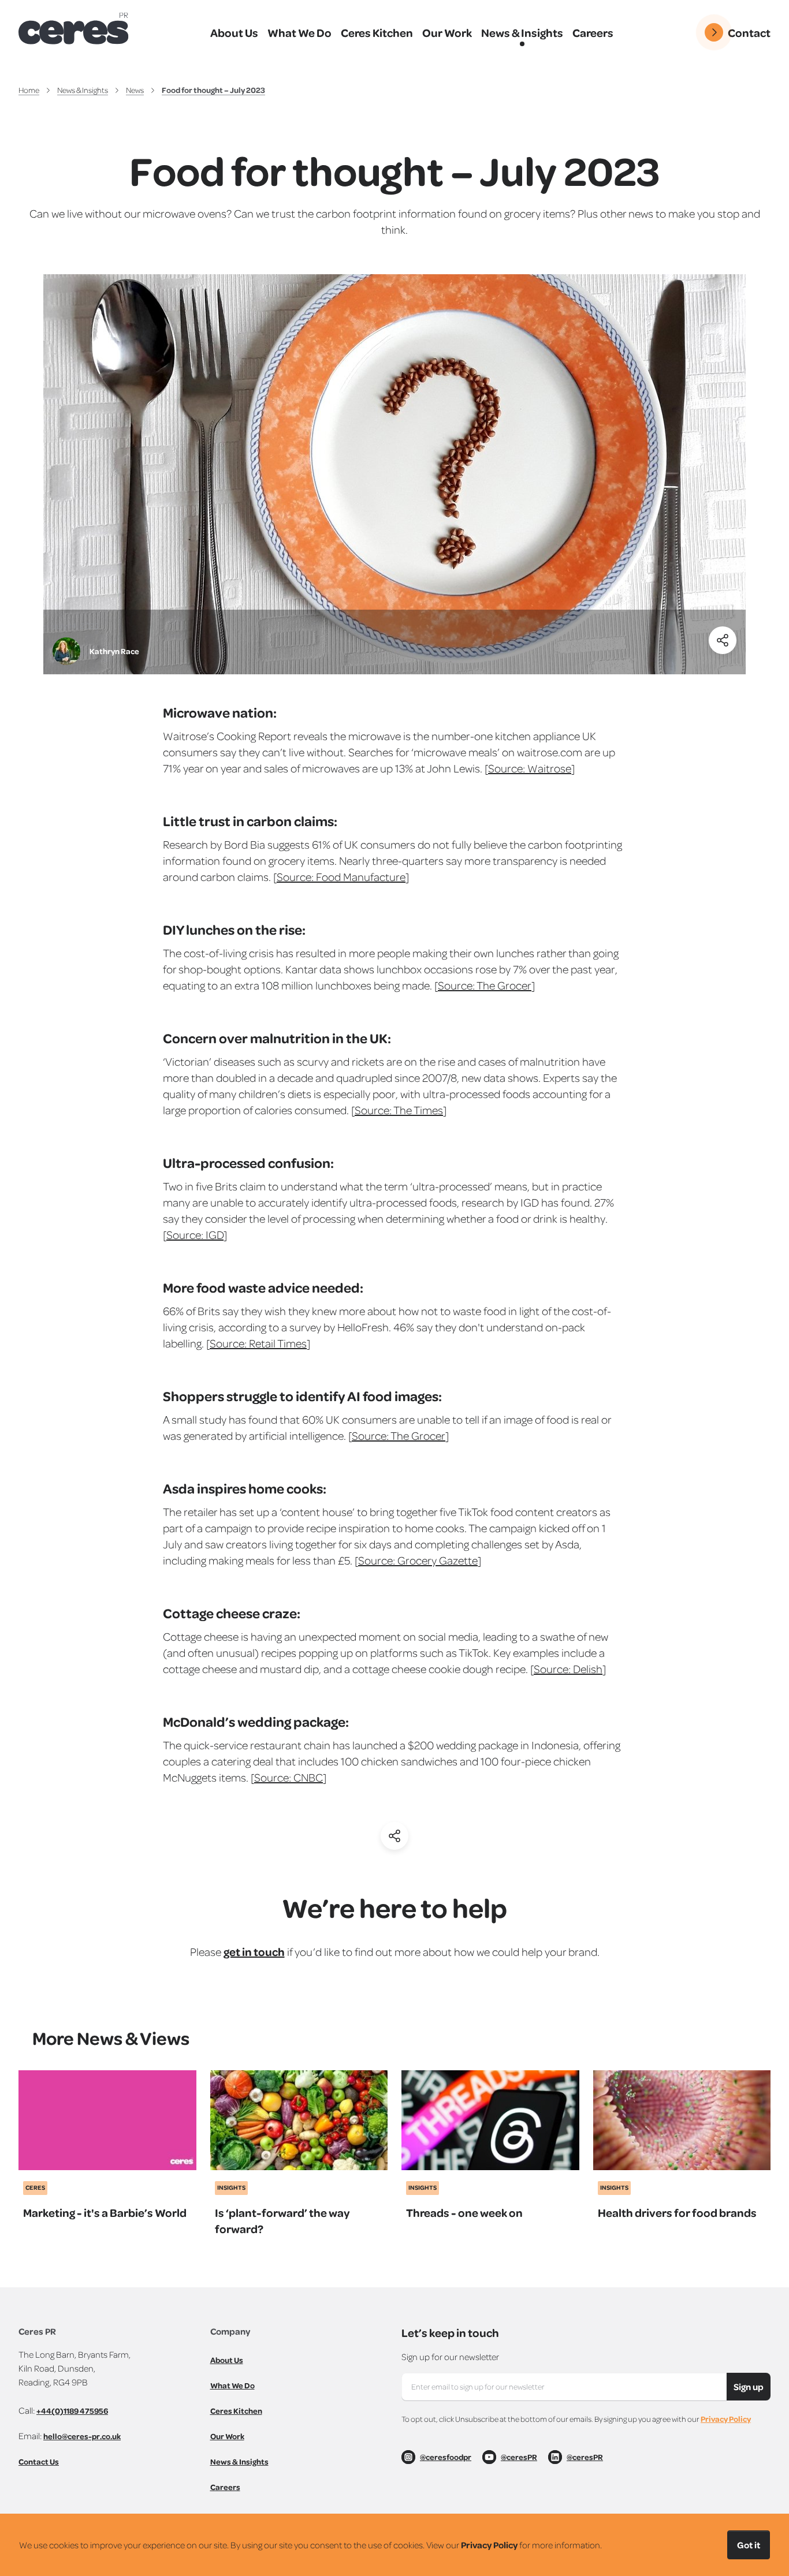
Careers (225, 2487)
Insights (231, 2187)
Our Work (227, 2436)
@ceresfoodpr (446, 2457)
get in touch (254, 1951)
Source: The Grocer (485, 985)
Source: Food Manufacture (341, 876)
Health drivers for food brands (677, 2212)
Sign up (749, 2387)
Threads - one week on (464, 2212)
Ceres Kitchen (236, 2411)
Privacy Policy (726, 2419)
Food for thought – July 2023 (213, 90)
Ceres (35, 2187)
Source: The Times (399, 1110)
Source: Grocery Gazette (418, 1560)
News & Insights (83, 90)
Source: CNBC (289, 1777)
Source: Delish (568, 1668)
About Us (227, 2360)
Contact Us (39, 2461)
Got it (749, 2545)
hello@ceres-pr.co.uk (82, 2436)
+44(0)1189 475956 (72, 2411)
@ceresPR (519, 2457)
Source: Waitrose (530, 768)
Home (29, 90)
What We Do (232, 2385)
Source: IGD (195, 1234)
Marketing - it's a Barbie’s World (105, 2212)
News (135, 90)
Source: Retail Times (258, 1343)
